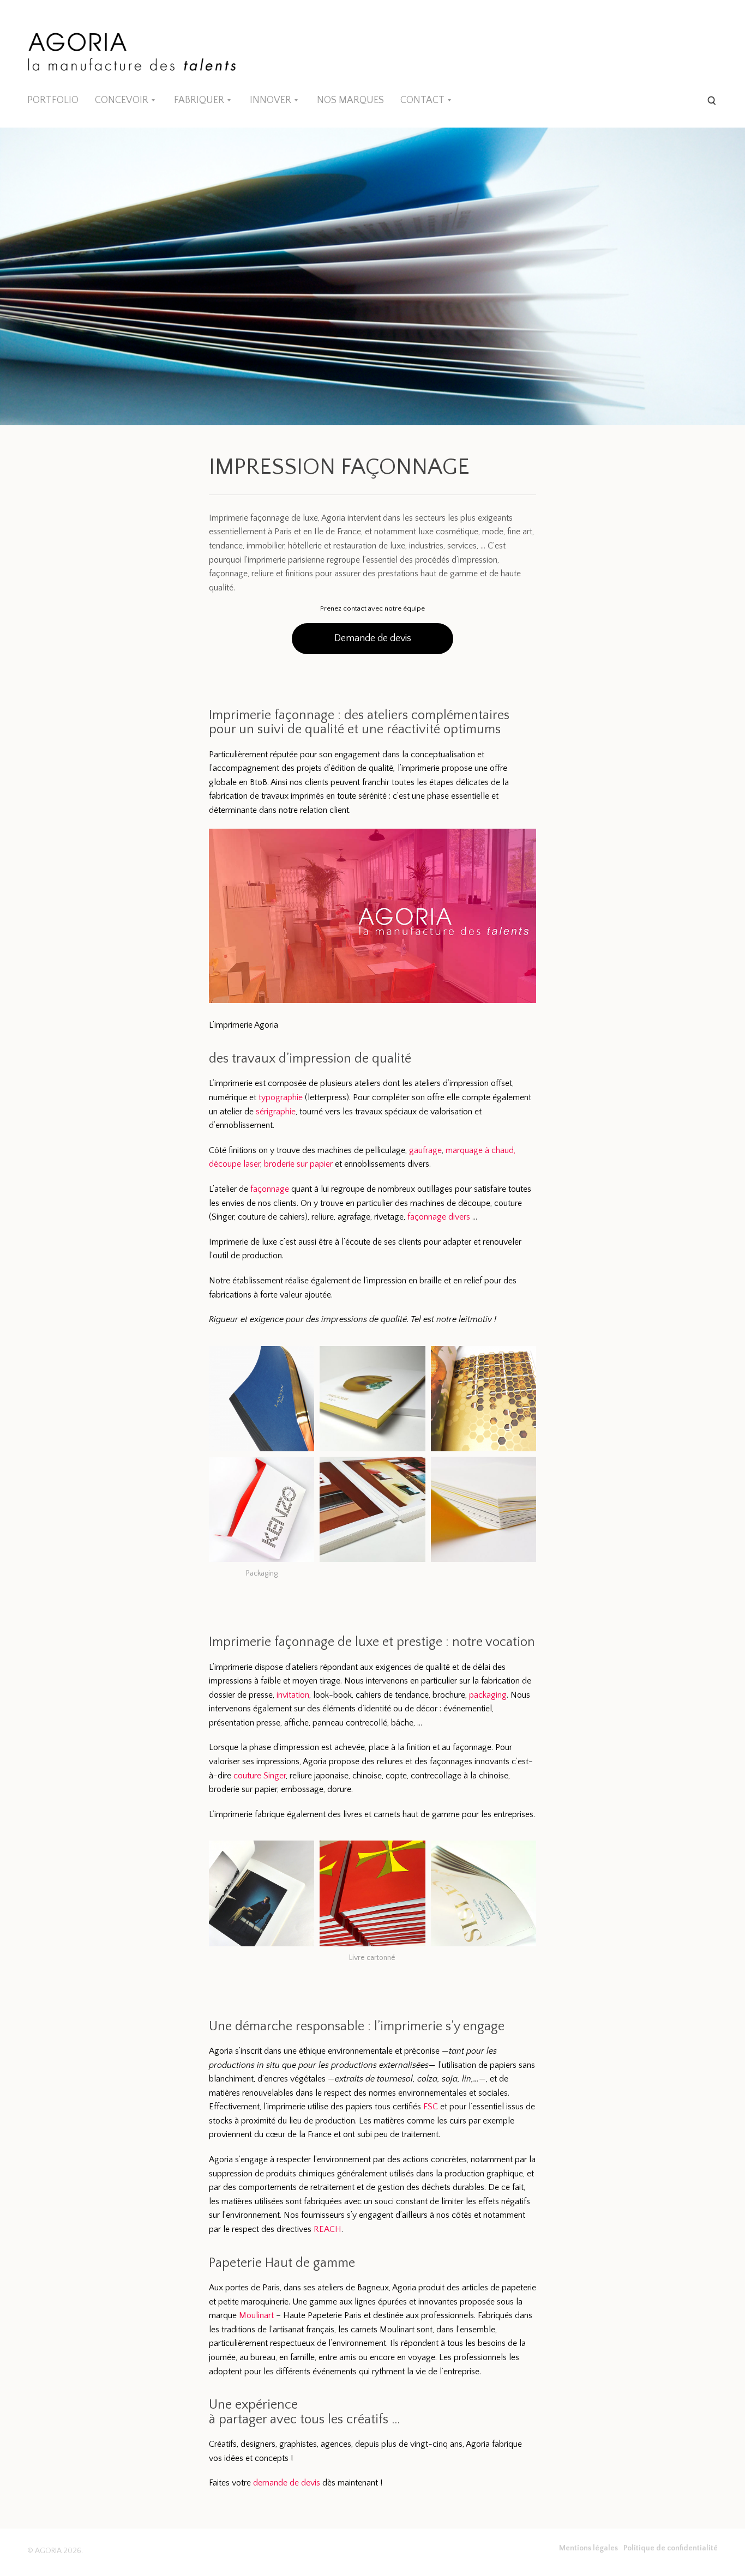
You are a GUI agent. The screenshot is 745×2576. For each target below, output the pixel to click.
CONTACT (422, 100)
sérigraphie (276, 1112)
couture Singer (260, 1776)
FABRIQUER (199, 100)
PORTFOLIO (53, 100)
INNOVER (271, 100)
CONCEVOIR (122, 100)
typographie (281, 1097)
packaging (488, 1695)
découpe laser (235, 1164)
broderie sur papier (298, 1164)
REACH (328, 2229)
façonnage (270, 1189)
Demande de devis (373, 638)
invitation (293, 1695)
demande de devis (287, 2483)
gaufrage (425, 1150)
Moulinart (256, 2315)
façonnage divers (439, 1217)
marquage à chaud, (480, 1150)
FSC (431, 2107)
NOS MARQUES (350, 100)
